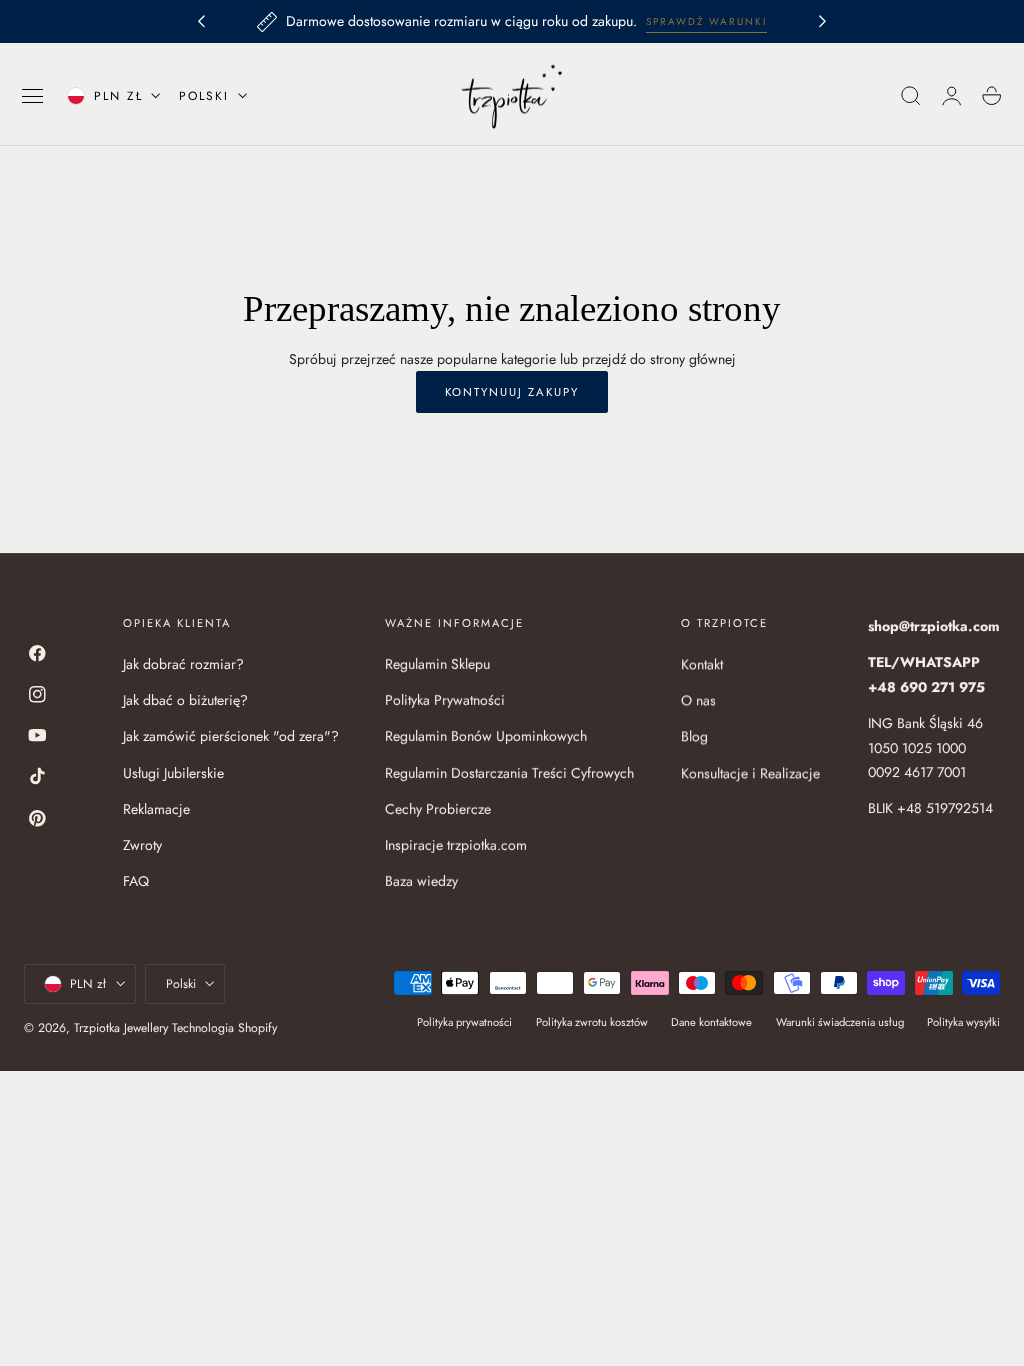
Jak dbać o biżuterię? (185, 700)
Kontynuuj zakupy (512, 392)
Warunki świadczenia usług (840, 1022)
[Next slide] (823, 22)
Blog (694, 737)
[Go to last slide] (201, 22)
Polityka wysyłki (963, 1022)
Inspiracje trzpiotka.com (456, 845)
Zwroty (142, 845)
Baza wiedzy (421, 882)
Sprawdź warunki (706, 21)
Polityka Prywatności (445, 700)
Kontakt (702, 664)
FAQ (136, 882)
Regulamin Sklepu (437, 664)
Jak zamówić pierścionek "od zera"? (231, 737)
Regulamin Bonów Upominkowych (486, 737)
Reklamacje (156, 809)
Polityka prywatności (464, 1022)
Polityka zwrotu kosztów (592, 1022)
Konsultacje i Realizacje (750, 773)
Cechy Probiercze (438, 809)
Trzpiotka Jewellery (121, 1028)
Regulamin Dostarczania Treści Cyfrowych (509, 773)
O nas (698, 700)
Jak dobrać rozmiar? (183, 664)
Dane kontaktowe (711, 1022)
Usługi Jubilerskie (173, 773)
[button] (33, 96)
